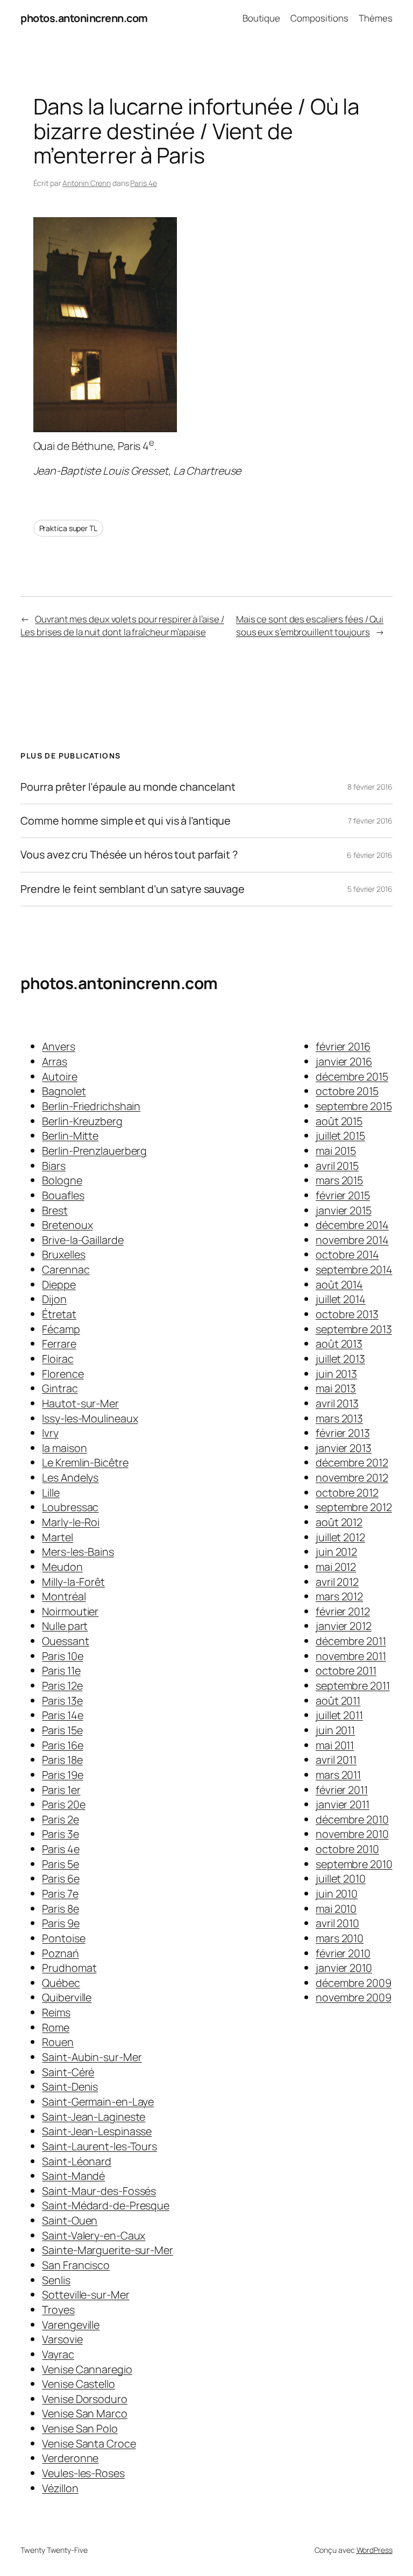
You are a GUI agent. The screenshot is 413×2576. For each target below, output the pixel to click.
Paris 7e (60, 1894)
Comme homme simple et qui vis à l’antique (126, 821)
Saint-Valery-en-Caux (94, 2235)
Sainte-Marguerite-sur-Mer (108, 2250)
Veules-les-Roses (83, 2473)
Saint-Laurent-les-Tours (99, 2146)
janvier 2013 (344, 1448)
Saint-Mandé (73, 2176)
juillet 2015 (340, 1136)
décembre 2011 (351, 1641)
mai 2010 (336, 1909)
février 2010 (343, 1953)
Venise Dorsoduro (84, 2399)
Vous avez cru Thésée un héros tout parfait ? (129, 855)
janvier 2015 (344, 1210)
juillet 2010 (341, 1879)
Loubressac (70, 1507)
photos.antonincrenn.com (84, 18)
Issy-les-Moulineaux (90, 1418)
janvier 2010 (344, 1968)
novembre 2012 (352, 1477)
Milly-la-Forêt (73, 1582)
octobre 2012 (347, 1493)
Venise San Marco (84, 2413)
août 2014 (339, 1285)
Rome (56, 2027)
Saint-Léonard (77, 2161)
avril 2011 (336, 1760)
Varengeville (71, 2325)
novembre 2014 (352, 1240)
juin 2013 (336, 1374)
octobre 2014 (347, 1254)
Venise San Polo (80, 2428)
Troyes (58, 2310)
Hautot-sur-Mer (80, 1403)
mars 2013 (339, 1418)
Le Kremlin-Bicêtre (85, 1462)
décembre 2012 (352, 1462)
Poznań (60, 1953)
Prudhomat (69, 1968)
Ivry (50, 1433)
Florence (63, 1374)
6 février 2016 (370, 855)
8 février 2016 (370, 787)
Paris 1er (61, 1790)
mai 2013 (336, 1388)
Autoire (59, 1076)
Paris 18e (62, 1760)
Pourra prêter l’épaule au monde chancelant (128, 787)
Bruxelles (63, 1254)
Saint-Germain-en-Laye (98, 2102)
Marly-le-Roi (71, 1522)
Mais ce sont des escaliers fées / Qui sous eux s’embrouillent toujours (310, 625)
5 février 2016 (370, 889)
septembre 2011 (353, 1686)
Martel (57, 1537)
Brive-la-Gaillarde (83, 1240)
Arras (55, 1061)
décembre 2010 (352, 1819)
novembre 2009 (354, 1997)
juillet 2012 (340, 1537)
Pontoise (63, 1938)
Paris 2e (60, 1819)
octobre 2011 (346, 1670)
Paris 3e (60, 1834)
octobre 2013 (347, 1314)
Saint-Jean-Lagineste (94, 2117)
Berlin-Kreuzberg (82, 1121)
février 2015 (343, 1195)
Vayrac (58, 2354)
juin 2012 (336, 1552)
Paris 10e (62, 1656)
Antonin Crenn (87, 183)
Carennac (66, 1269)
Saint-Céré (68, 2072)
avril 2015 (337, 1166)
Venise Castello (79, 2384)
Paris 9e (60, 1923)
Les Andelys (70, 1477)
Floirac (58, 1359)
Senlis (56, 2280)
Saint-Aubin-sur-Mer (92, 2057)
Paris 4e (143, 183)
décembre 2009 (354, 1983)
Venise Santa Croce (89, 2443)
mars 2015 (339, 1180)
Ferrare (59, 1344)
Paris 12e (62, 1686)
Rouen (58, 2042)
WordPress (375, 2550)
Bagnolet (64, 1091)
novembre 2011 (351, 1656)
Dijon (54, 1299)
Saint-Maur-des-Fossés (99, 2191)
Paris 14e (62, 1715)
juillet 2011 (339, 1715)
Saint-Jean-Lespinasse (97, 2131)
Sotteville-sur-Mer (86, 2295)
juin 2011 (335, 1730)
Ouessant (65, 1641)
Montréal (64, 1596)
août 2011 (338, 1701)
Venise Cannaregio (87, 2369)
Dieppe (59, 1285)
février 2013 (343, 1433)
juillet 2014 (341, 1299)
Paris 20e (63, 1804)
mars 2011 (338, 1775)
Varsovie (62, 2339)
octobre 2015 (347, 1091)
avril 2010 (337, 1923)
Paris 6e (60, 1879)
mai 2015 (336, 1151)
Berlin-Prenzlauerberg (94, 1151)
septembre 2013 (354, 1329)
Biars (54, 1166)
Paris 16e (62, 1745)
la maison (64, 1448)
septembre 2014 (354, 1269)
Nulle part (65, 1626)
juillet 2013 (340, 1359)
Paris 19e (62, 1775)
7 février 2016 (370, 821)
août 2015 (339, 1121)
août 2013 (339, 1344)
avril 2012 (337, 1582)
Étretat (59, 1314)
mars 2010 (340, 1938)
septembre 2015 (354, 1106)
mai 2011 (335, 1745)
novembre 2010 (352, 1834)
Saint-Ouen (70, 2220)
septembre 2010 (354, 1864)
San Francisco (76, 2265)
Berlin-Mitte (70, 1136)
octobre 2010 (347, 1849)
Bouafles (63, 1195)
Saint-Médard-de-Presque (106, 2205)
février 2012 (343, 1611)
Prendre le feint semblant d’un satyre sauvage (133, 889)
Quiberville (67, 1997)
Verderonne (70, 2458)
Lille (51, 1493)
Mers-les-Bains (78, 1552)
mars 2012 (339, 1596)
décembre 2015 (352, 1076)
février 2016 (343, 1046)
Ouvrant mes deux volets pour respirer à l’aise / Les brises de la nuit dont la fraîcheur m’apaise (122, 625)
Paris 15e (62, 1730)
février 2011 (342, 1790)
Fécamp (61, 1329)
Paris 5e (60, 1864)
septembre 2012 (354, 1507)
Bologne (62, 1180)
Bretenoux (67, 1225)
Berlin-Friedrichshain (91, 1106)
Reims (56, 2012)
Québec (61, 1983)
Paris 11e (61, 1670)
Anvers (58, 1046)
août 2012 (339, 1522)
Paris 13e (62, 1701)
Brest (55, 1210)
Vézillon (60, 2488)
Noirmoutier (70, 1611)
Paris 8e (60, 1909)
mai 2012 (336, 1567)
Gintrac (60, 1388)
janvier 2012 (344, 1626)
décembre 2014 (352, 1225)
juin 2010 (337, 1894)
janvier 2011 (343, 1804)
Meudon (62, 1567)
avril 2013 (337, 1403)
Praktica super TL (68, 528)
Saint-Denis (70, 2087)
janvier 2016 (344, 1061)
